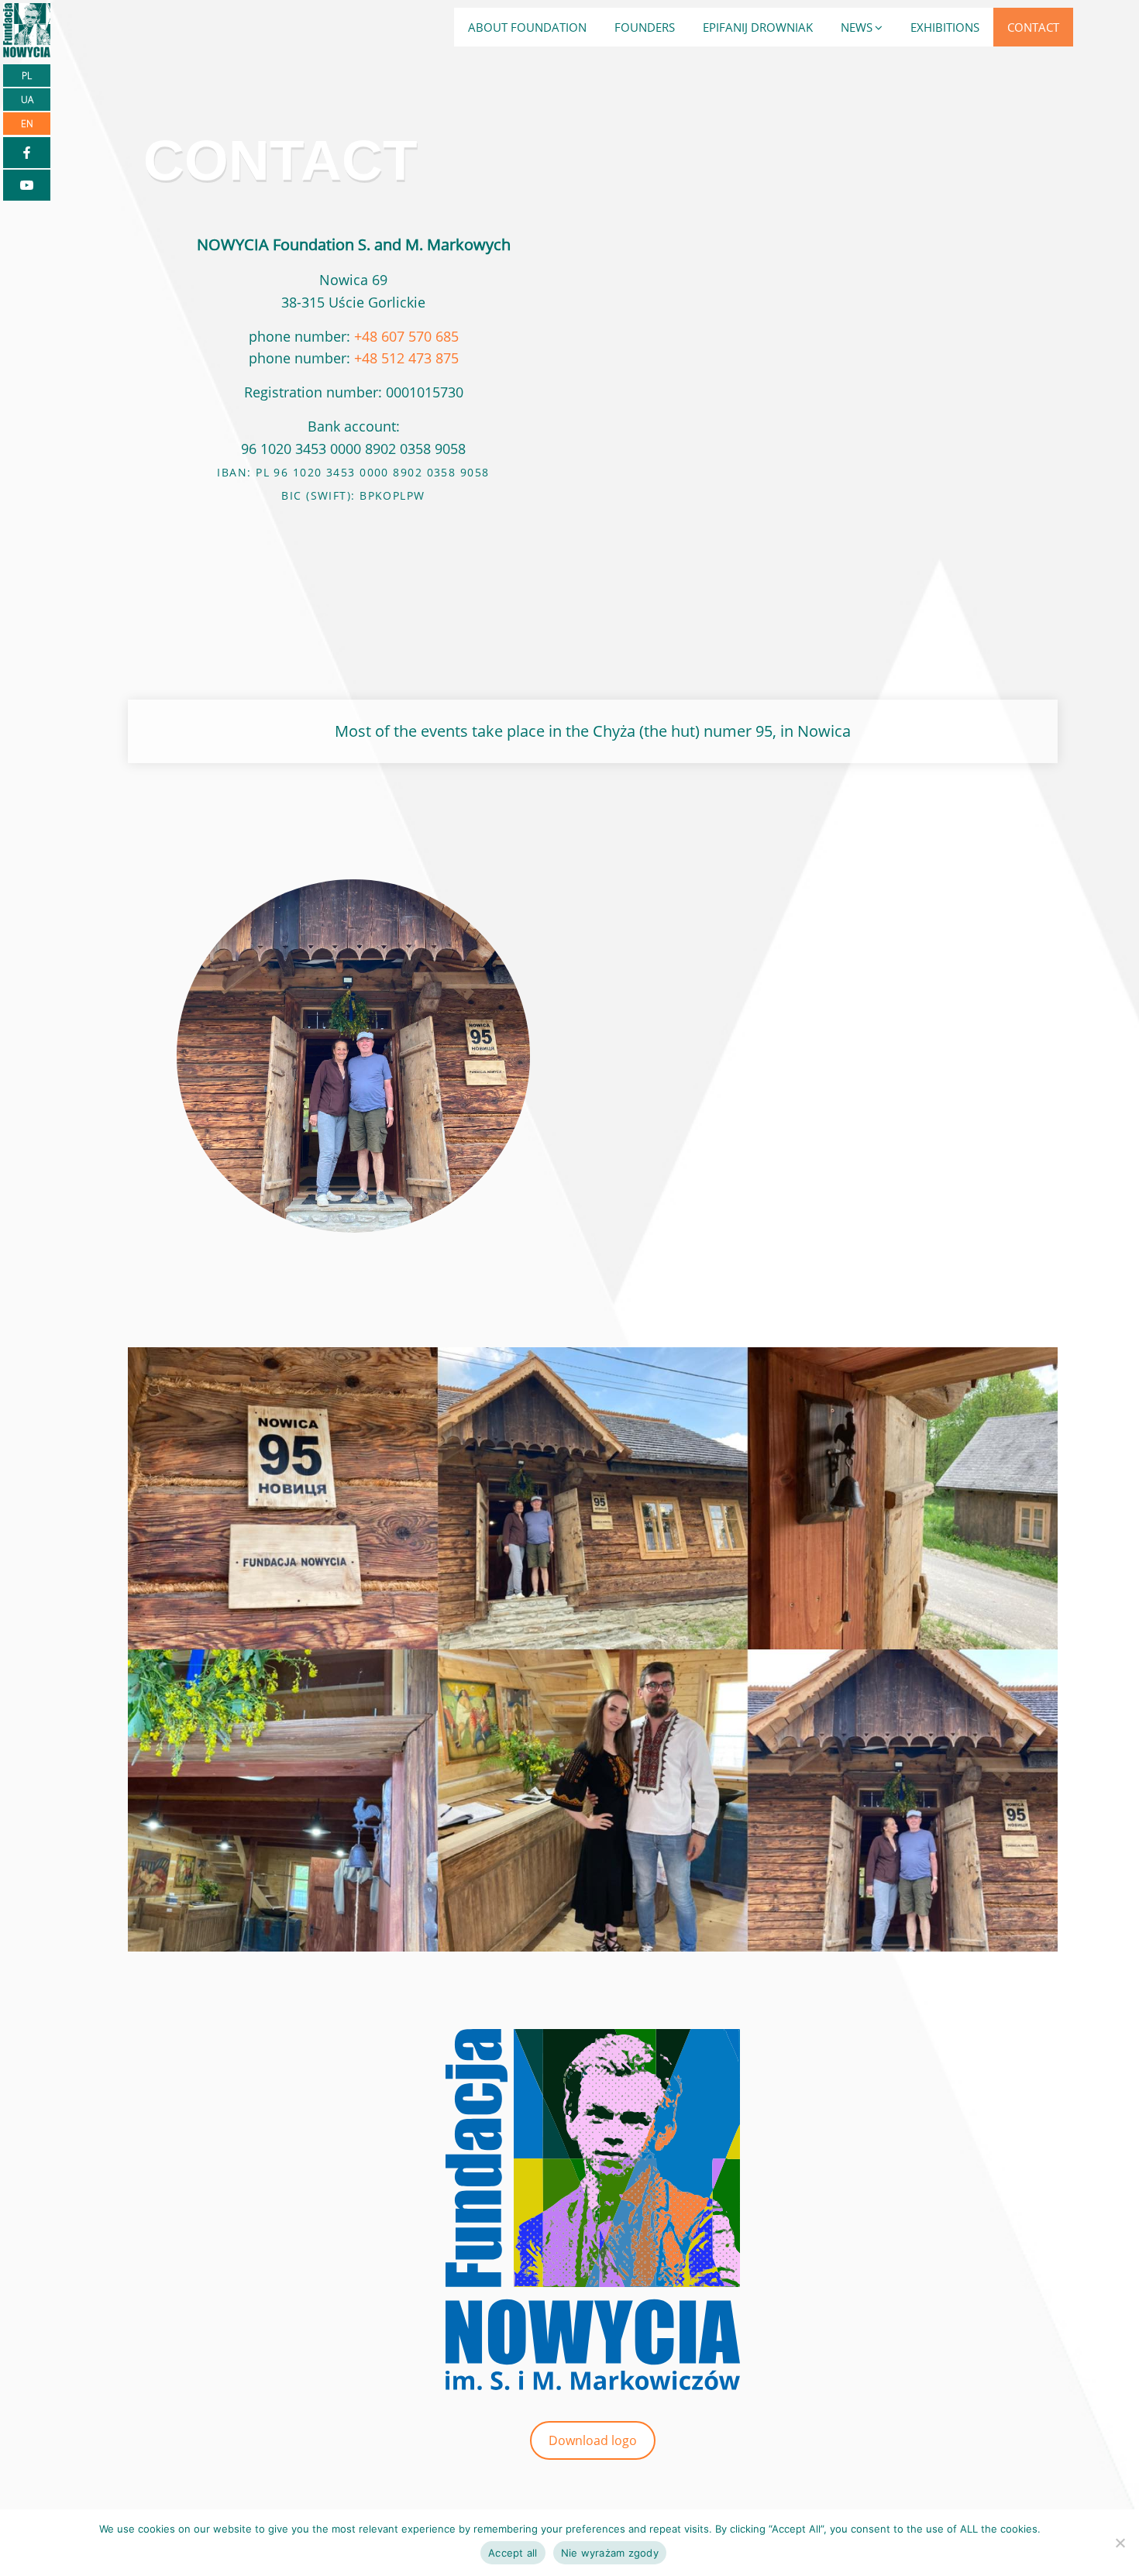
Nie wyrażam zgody (610, 2553)
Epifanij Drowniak (758, 27)
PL (27, 76)
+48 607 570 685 (406, 336)
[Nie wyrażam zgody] (1120, 2543)
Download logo (593, 2440)
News (857, 27)
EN (27, 124)
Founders (645, 27)
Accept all (513, 2553)
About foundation (527, 27)
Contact (1033, 27)
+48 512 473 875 (406, 358)
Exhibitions (945, 27)
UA (27, 100)
